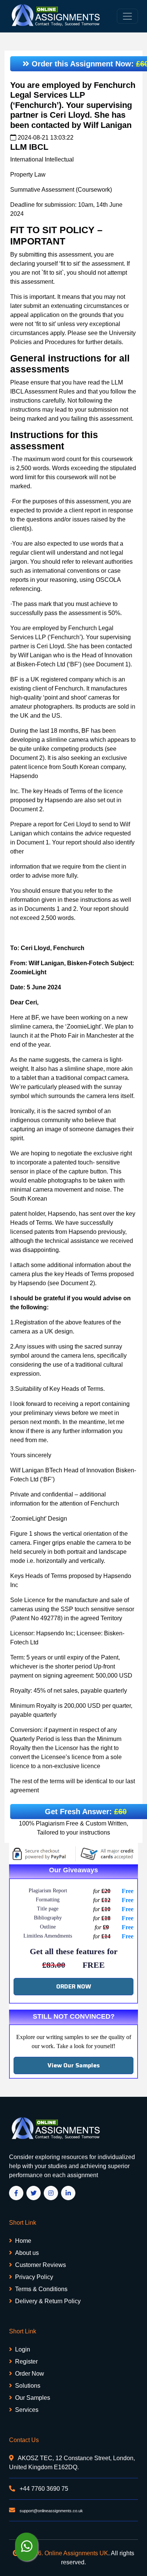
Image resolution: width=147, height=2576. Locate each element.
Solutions (28, 2386)
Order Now (30, 2374)
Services (27, 2410)
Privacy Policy (34, 2277)
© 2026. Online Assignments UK (65, 2553)
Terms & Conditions (41, 2289)
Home (23, 2241)
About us (27, 2253)
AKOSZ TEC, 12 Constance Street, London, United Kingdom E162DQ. (72, 2463)
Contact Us (24, 2440)
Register (26, 2361)
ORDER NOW (74, 1986)
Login (23, 2349)
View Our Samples (74, 2065)
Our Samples (33, 2398)
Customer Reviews (41, 2265)
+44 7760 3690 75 (43, 2489)
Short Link (23, 2223)
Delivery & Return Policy (48, 2301)
